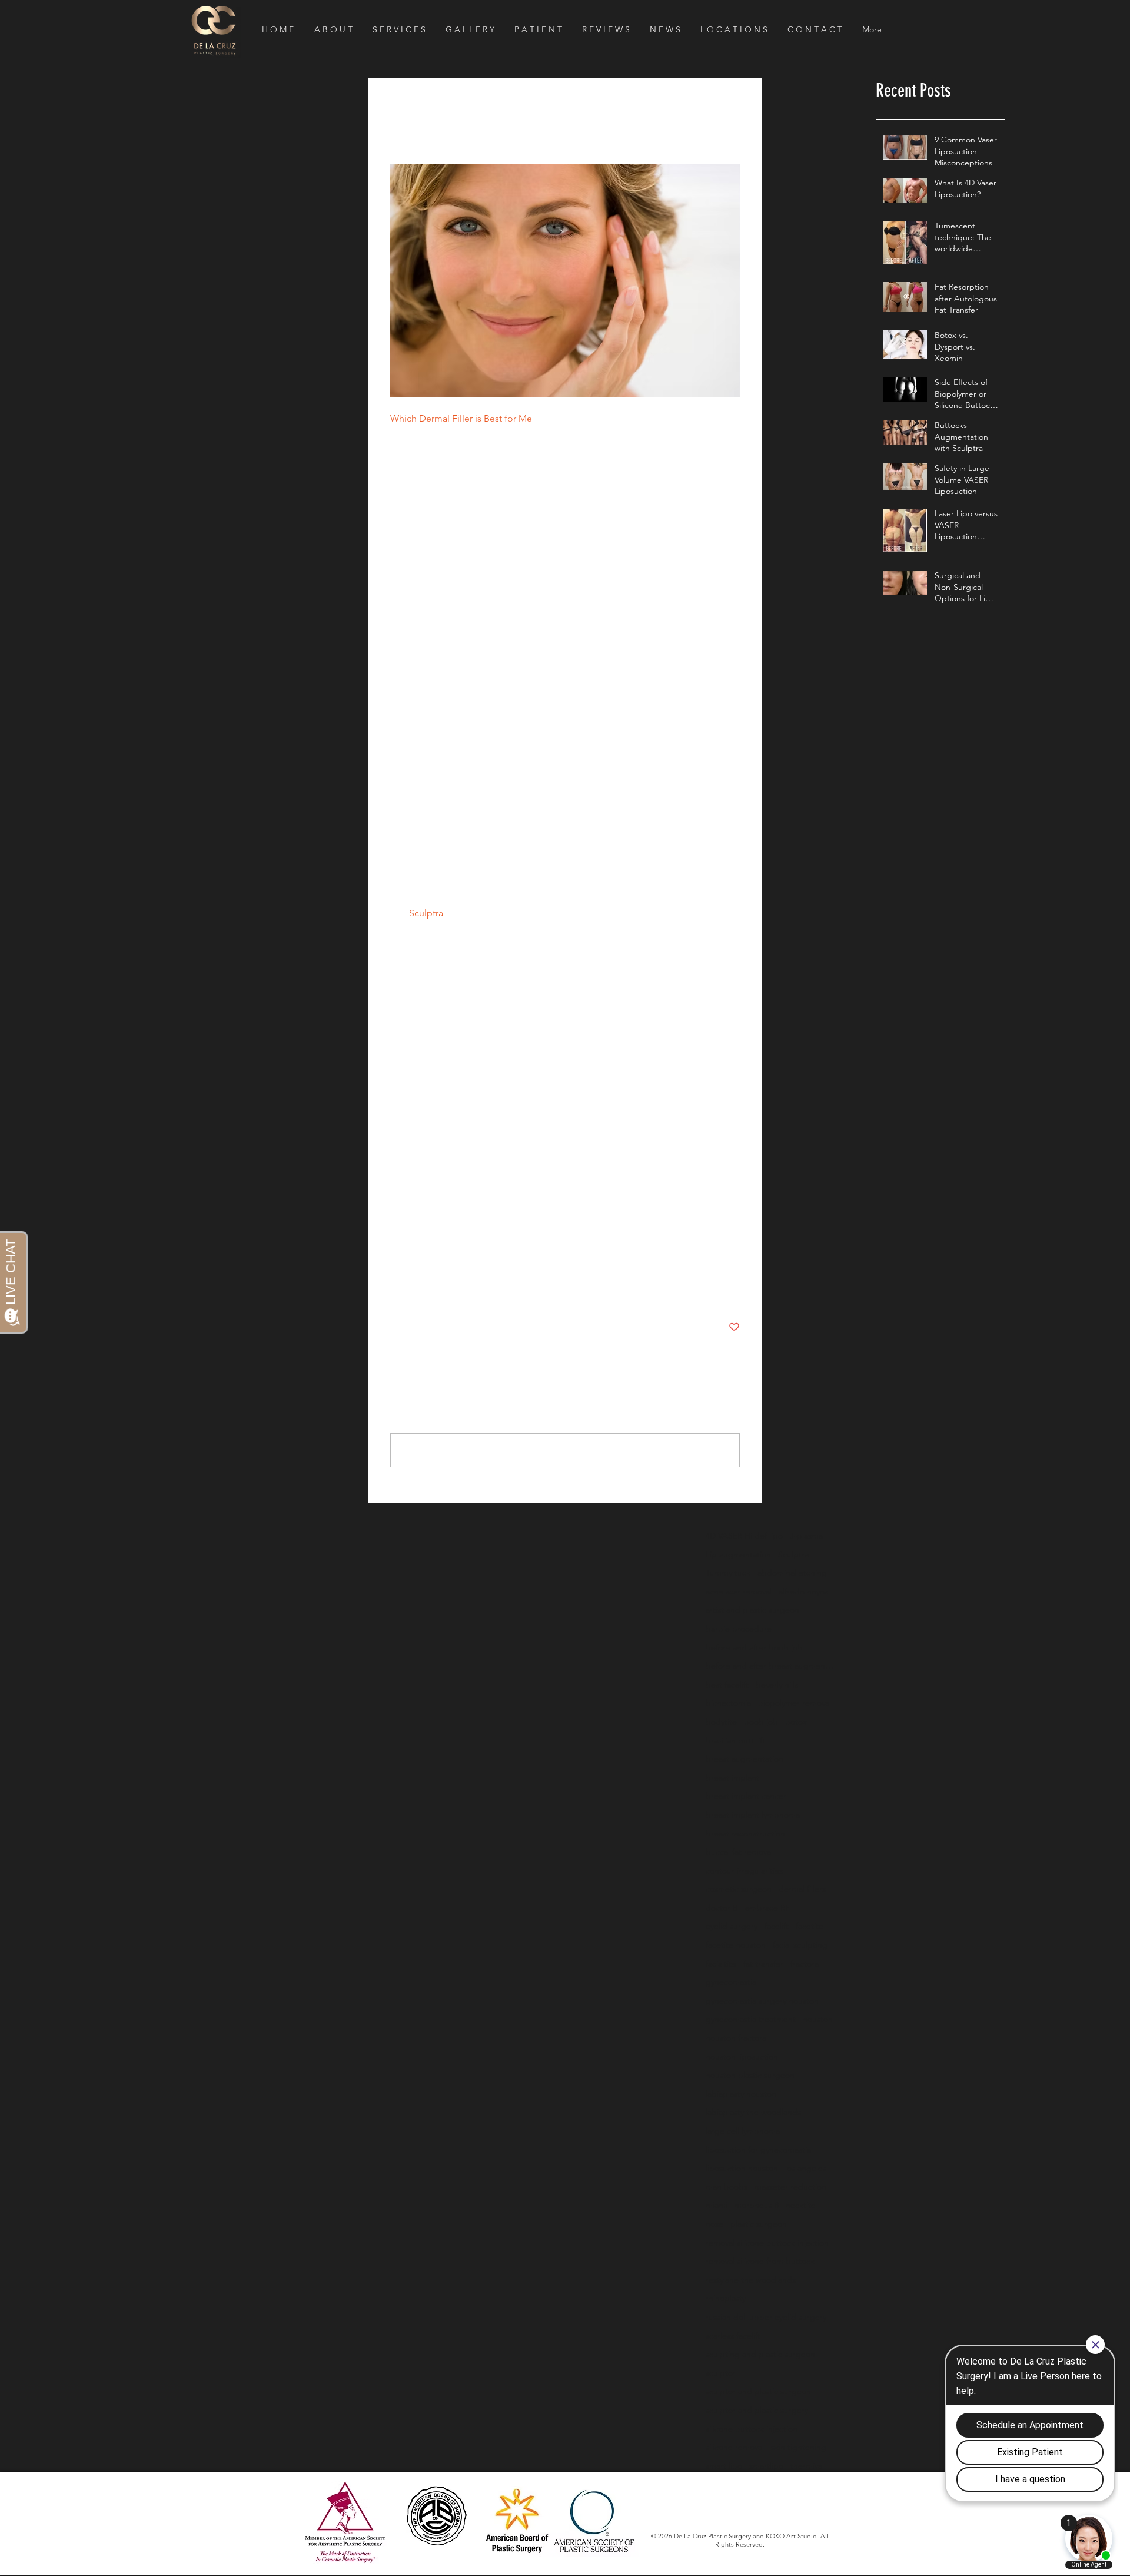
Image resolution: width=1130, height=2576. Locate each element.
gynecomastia (731, 1982)
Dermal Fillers (415, 1292)
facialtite (721, 1964)
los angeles (806, 2168)
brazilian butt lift (735, 1740)
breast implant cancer (746, 1796)
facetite (810, 1926)
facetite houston (736, 1945)
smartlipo (766, 2466)
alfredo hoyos (803, 1592)
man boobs (727, 2187)
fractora (805, 1964)
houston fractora (736, 2038)
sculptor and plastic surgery (757, 2410)
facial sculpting (800, 1945)
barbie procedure (739, 1629)
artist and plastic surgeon (752, 1610)
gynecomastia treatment (751, 2019)
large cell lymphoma (743, 2131)
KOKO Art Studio (791, 2536)
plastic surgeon (759, 2224)
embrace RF (767, 1908)
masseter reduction (790, 2187)
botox (796, 1722)
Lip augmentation (738, 1554)
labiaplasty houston (741, 2094)
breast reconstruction (745, 1834)
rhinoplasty (726, 2298)
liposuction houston (742, 2168)
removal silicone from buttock (760, 2261)
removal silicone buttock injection (767, 2243)
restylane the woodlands (502, 1268)
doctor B (722, 1908)
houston (818, 2019)
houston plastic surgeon (750, 2075)
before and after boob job (754, 1647)
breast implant (732, 1778)
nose (714, 2224)
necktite (801, 2205)
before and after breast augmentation (770, 1666)
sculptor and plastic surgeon (758, 2391)
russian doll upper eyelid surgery (766, 2317)
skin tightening (799, 2447)
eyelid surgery (732, 1926)
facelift (777, 1926)
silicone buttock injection (752, 2429)
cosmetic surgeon (739, 1889)
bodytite (721, 1722)
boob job (761, 1722)
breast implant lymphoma (753, 1815)
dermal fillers (417, 1268)
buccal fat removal (739, 1852)
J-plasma (806, 1536)
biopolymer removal (795, 1703)
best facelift (727, 1685)
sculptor (721, 2373)
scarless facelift (733, 2336)
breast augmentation (745, 1759)
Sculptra (793, 1554)
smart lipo (724, 2466)
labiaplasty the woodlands (753, 2112)
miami (717, 2205)
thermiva (806, 2466)
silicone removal (735, 2447)
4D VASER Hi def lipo (744, 1536)
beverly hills (777, 1685)
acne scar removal (739, 1592)
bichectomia (728, 1703)
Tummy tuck (728, 1573)
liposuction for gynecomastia (758, 2150)
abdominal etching (792, 1573)
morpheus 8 (757, 2205)
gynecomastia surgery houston (762, 2001)
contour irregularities (744, 1871)
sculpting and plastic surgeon (760, 2354)
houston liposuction (742, 2057)
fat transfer (763, 1964)
